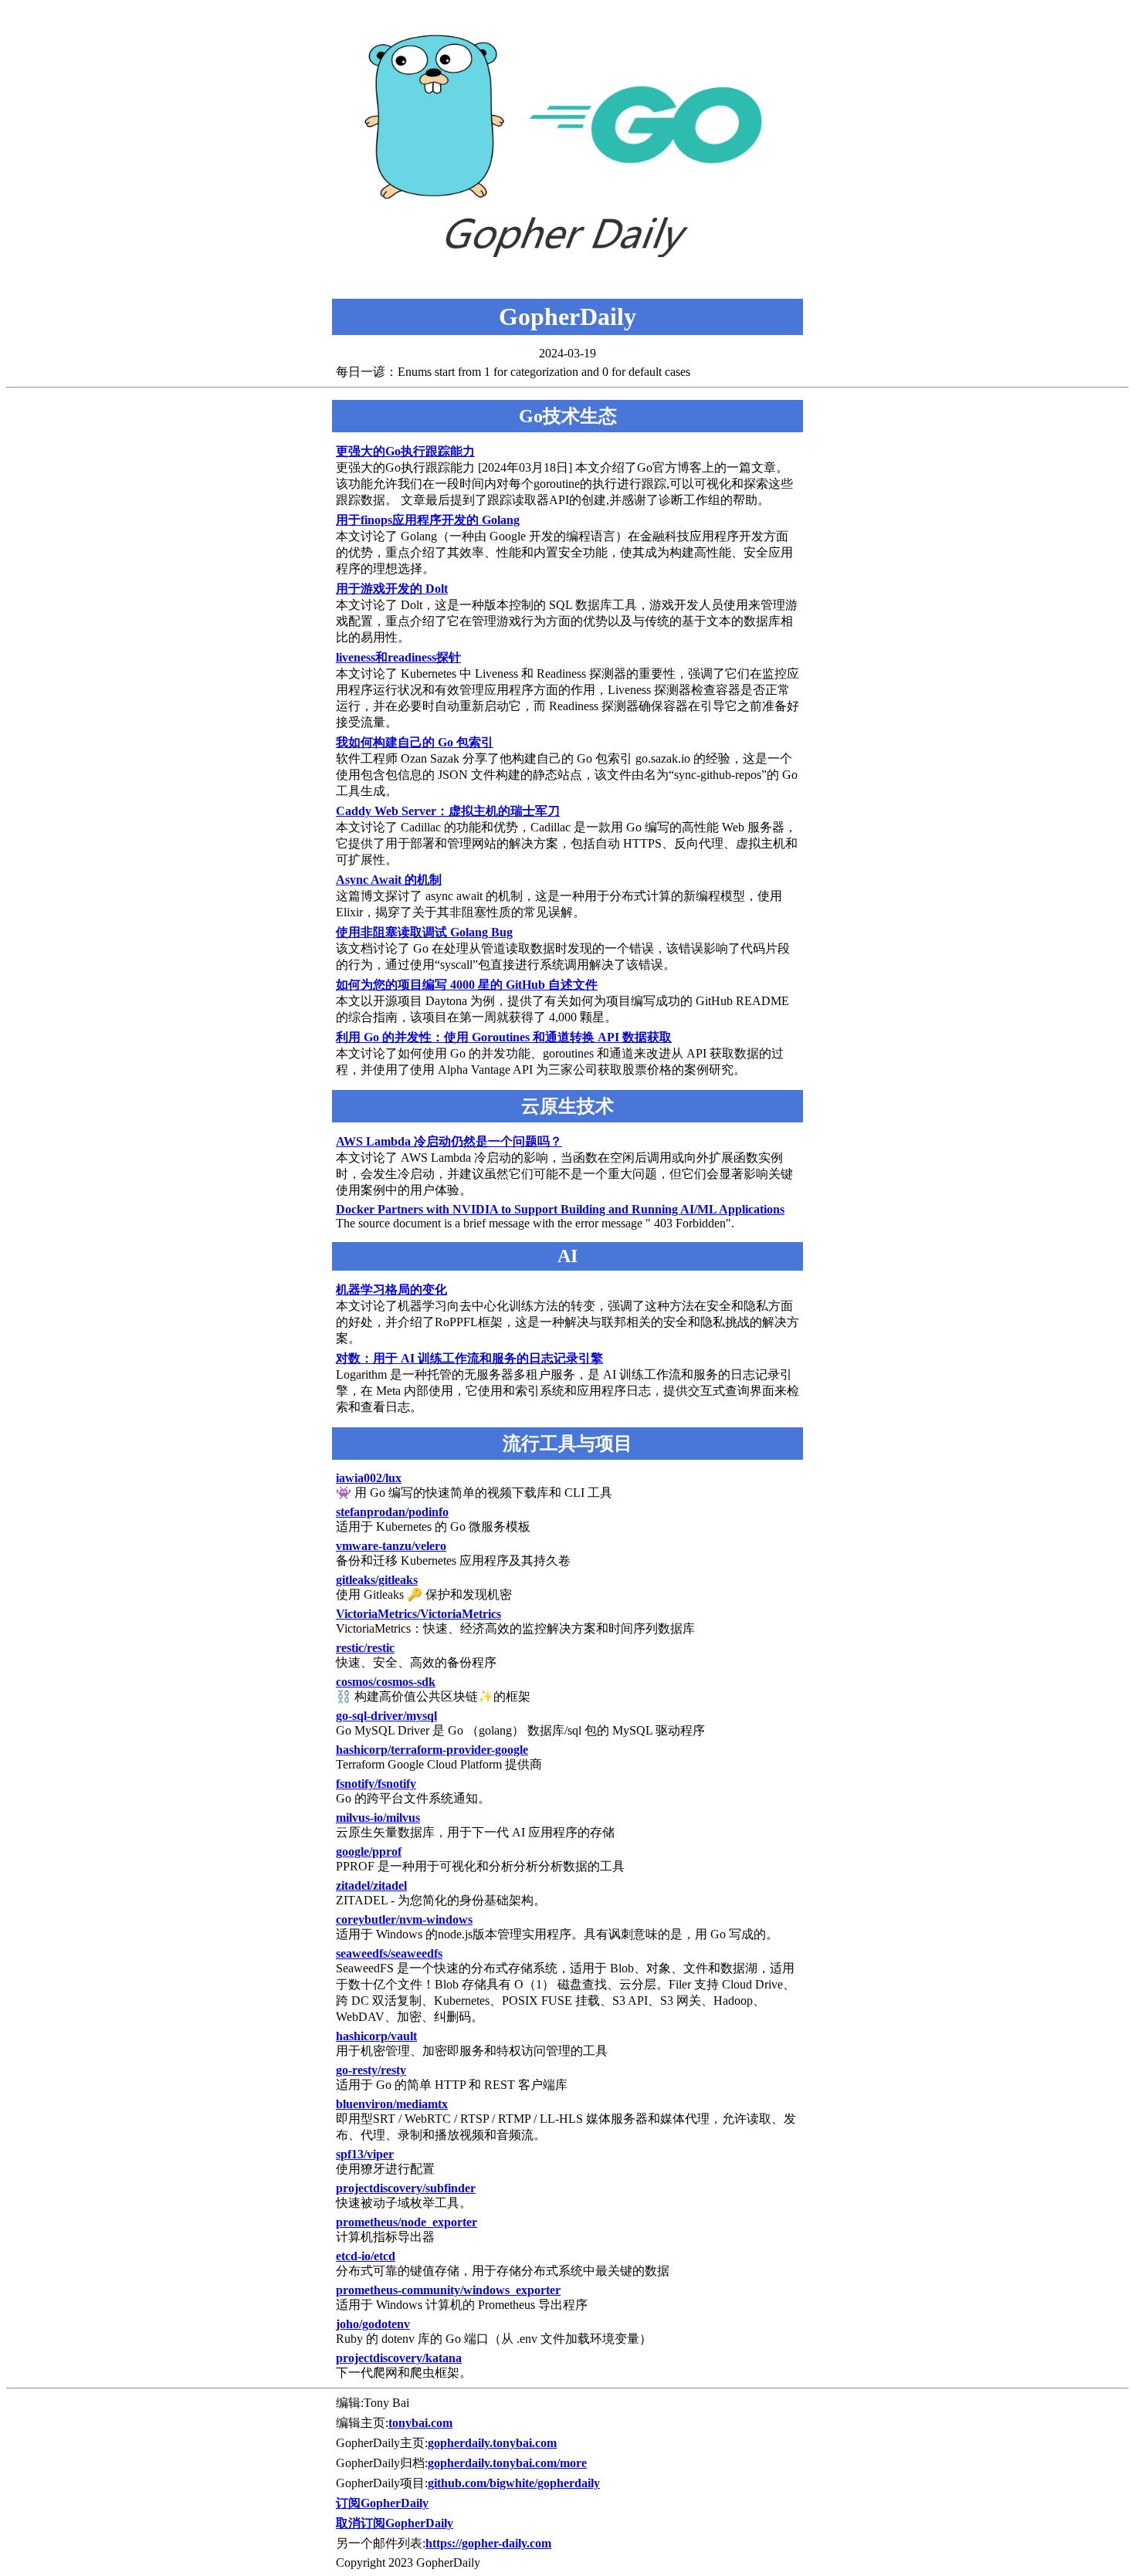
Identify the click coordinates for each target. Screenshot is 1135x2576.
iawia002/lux (369, 1478)
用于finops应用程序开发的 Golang (428, 520)
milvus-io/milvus (378, 1818)
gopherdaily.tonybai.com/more (507, 2463)
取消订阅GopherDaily (395, 2523)
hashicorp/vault (376, 2036)
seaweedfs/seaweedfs (389, 1953)
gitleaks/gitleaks (377, 1580)
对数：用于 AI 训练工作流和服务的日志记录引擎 (469, 1358)
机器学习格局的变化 (391, 1290)
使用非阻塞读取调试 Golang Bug (424, 932)
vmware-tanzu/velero (391, 1546)
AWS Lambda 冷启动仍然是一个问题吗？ (449, 1141)
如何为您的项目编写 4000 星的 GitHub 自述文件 (467, 985)
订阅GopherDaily (382, 2503)
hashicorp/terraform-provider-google (432, 1750)
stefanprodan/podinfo (392, 1512)
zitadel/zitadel (371, 1885)
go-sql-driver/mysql (386, 1716)
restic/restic (365, 1648)
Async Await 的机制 (389, 880)
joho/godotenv (373, 2324)
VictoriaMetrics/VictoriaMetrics (418, 1614)
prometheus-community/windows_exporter (448, 2290)
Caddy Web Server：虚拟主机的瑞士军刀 (448, 811)
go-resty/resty (371, 2070)
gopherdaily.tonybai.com (492, 2443)
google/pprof (369, 1852)
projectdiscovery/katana (399, 2358)
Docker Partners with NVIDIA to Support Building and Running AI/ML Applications (560, 1209)
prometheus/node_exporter (407, 2222)
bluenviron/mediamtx (392, 2104)
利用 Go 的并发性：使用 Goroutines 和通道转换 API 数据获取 (504, 1037)
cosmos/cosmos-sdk (386, 1682)
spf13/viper (365, 2154)
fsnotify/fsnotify (376, 1784)
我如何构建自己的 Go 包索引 (415, 742)
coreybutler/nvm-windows (404, 1919)
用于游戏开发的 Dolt (392, 589)
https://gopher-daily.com (488, 2543)
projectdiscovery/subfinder (406, 2188)
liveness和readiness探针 (398, 657)
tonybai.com (420, 2423)
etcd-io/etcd (366, 2256)
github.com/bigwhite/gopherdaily (514, 2483)
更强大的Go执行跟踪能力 (405, 451)
